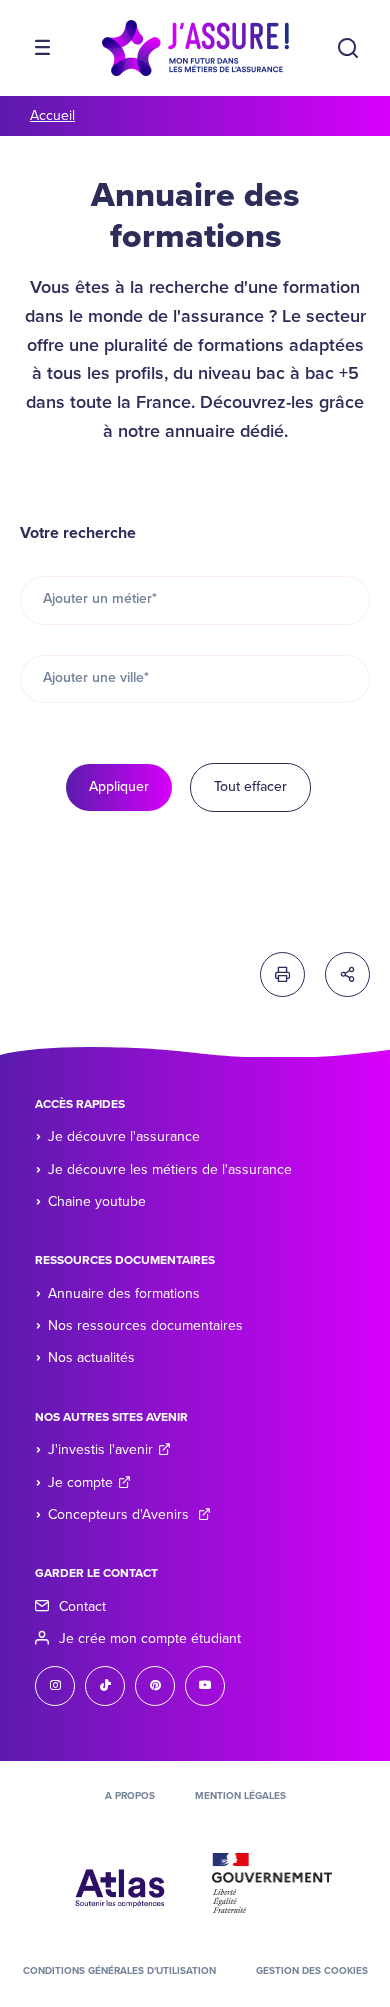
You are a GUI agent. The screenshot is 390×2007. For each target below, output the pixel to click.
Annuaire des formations (124, 1293)
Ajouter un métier (100, 598)
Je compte (80, 1482)
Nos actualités (91, 1357)
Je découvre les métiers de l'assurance (170, 1169)
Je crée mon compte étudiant (150, 1638)
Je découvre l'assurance (124, 1136)
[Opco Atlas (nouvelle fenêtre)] (120, 1882)
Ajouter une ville (96, 677)
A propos (130, 1796)
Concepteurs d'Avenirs (120, 1514)
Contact (82, 1606)
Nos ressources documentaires (145, 1325)
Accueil (52, 115)
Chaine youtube (97, 1201)
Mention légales (240, 1796)
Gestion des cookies (312, 1971)
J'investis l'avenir (100, 1449)
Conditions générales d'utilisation (119, 1971)
